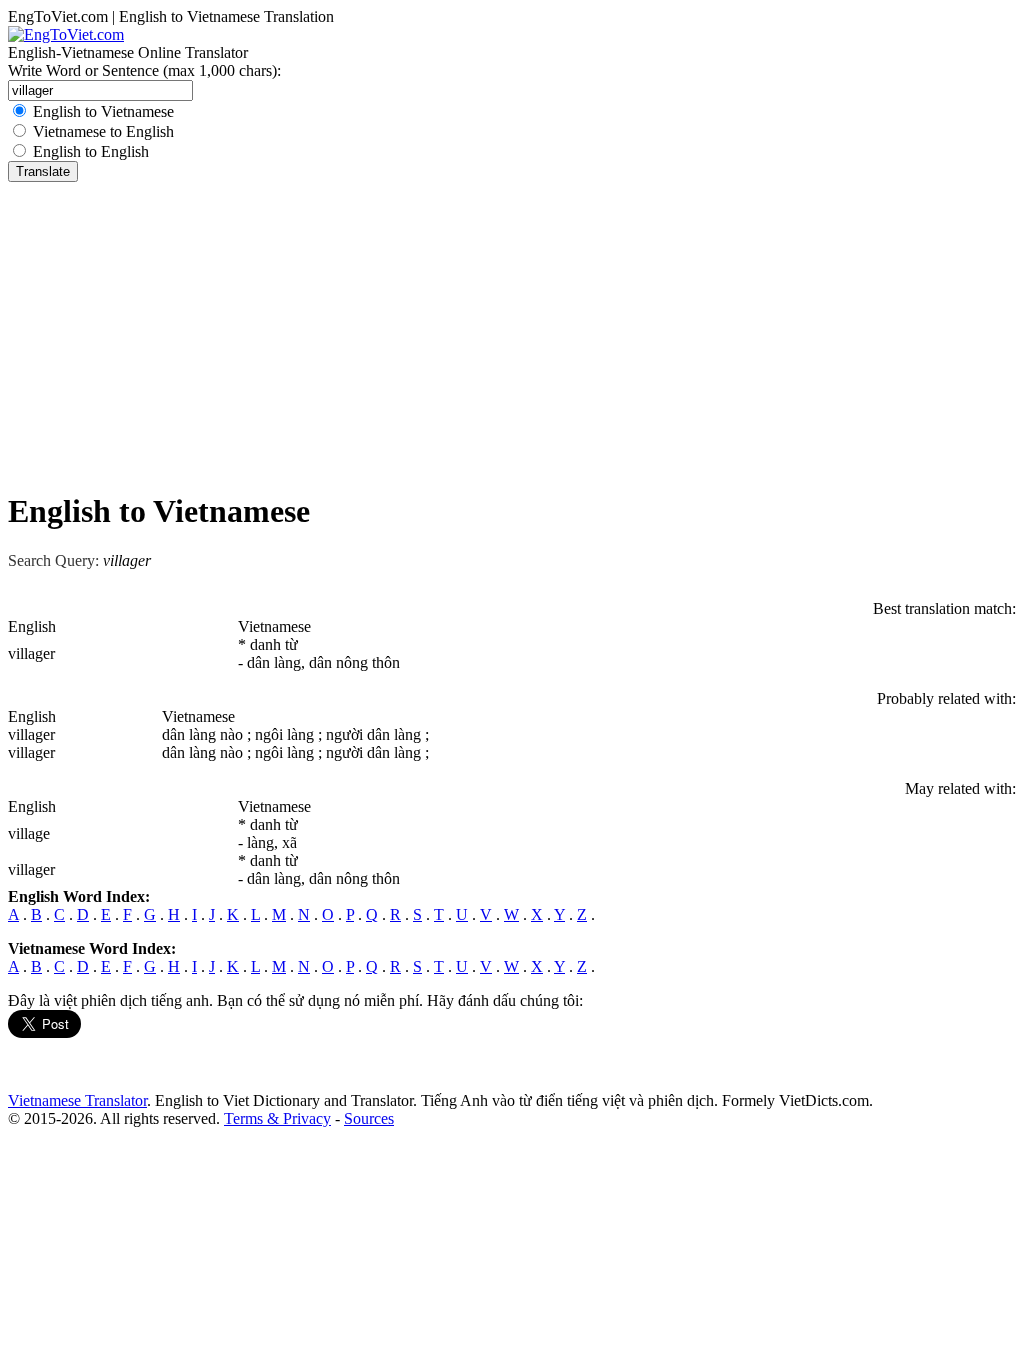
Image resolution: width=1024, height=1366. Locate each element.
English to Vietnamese (103, 111)
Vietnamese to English (103, 131)
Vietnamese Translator (77, 1100)
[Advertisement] (512, 332)
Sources (369, 1118)
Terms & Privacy (277, 1118)
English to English (91, 151)
